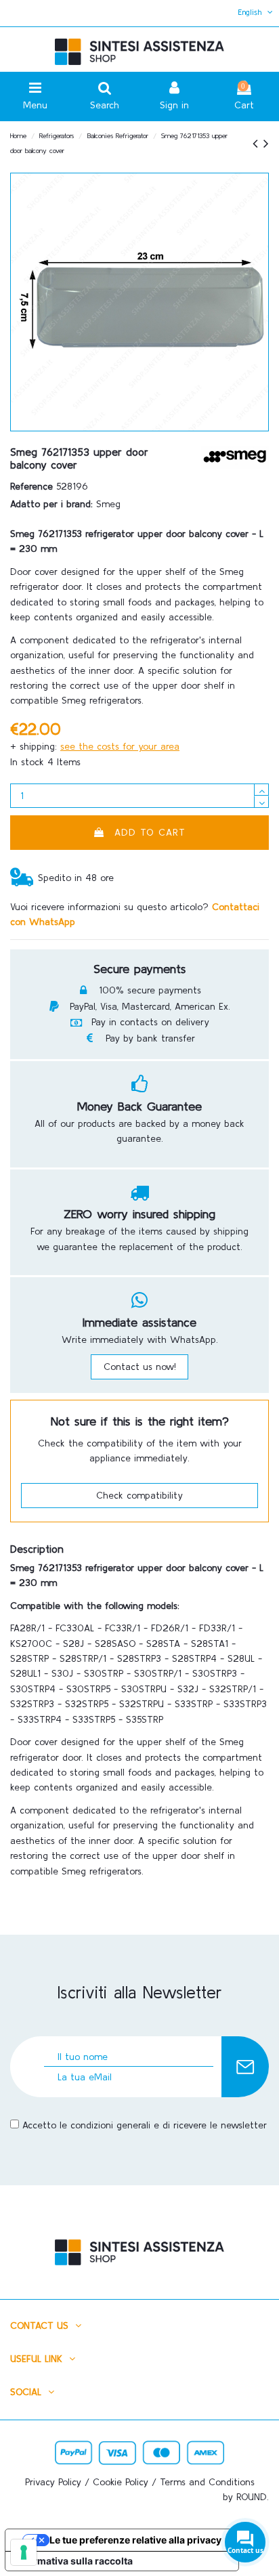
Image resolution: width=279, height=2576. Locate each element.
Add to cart (150, 832)
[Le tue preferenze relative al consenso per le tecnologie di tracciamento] (24, 2552)
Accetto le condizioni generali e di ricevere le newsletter (145, 2125)
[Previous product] (258, 143)
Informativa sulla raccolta (74, 2561)
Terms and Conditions (207, 2482)
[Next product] (266, 143)
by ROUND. (246, 2497)
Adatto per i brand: (51, 504)
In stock (27, 762)
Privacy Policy (53, 2482)
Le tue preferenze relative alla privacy (135, 2540)
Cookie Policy (121, 2482)
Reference (31, 486)
